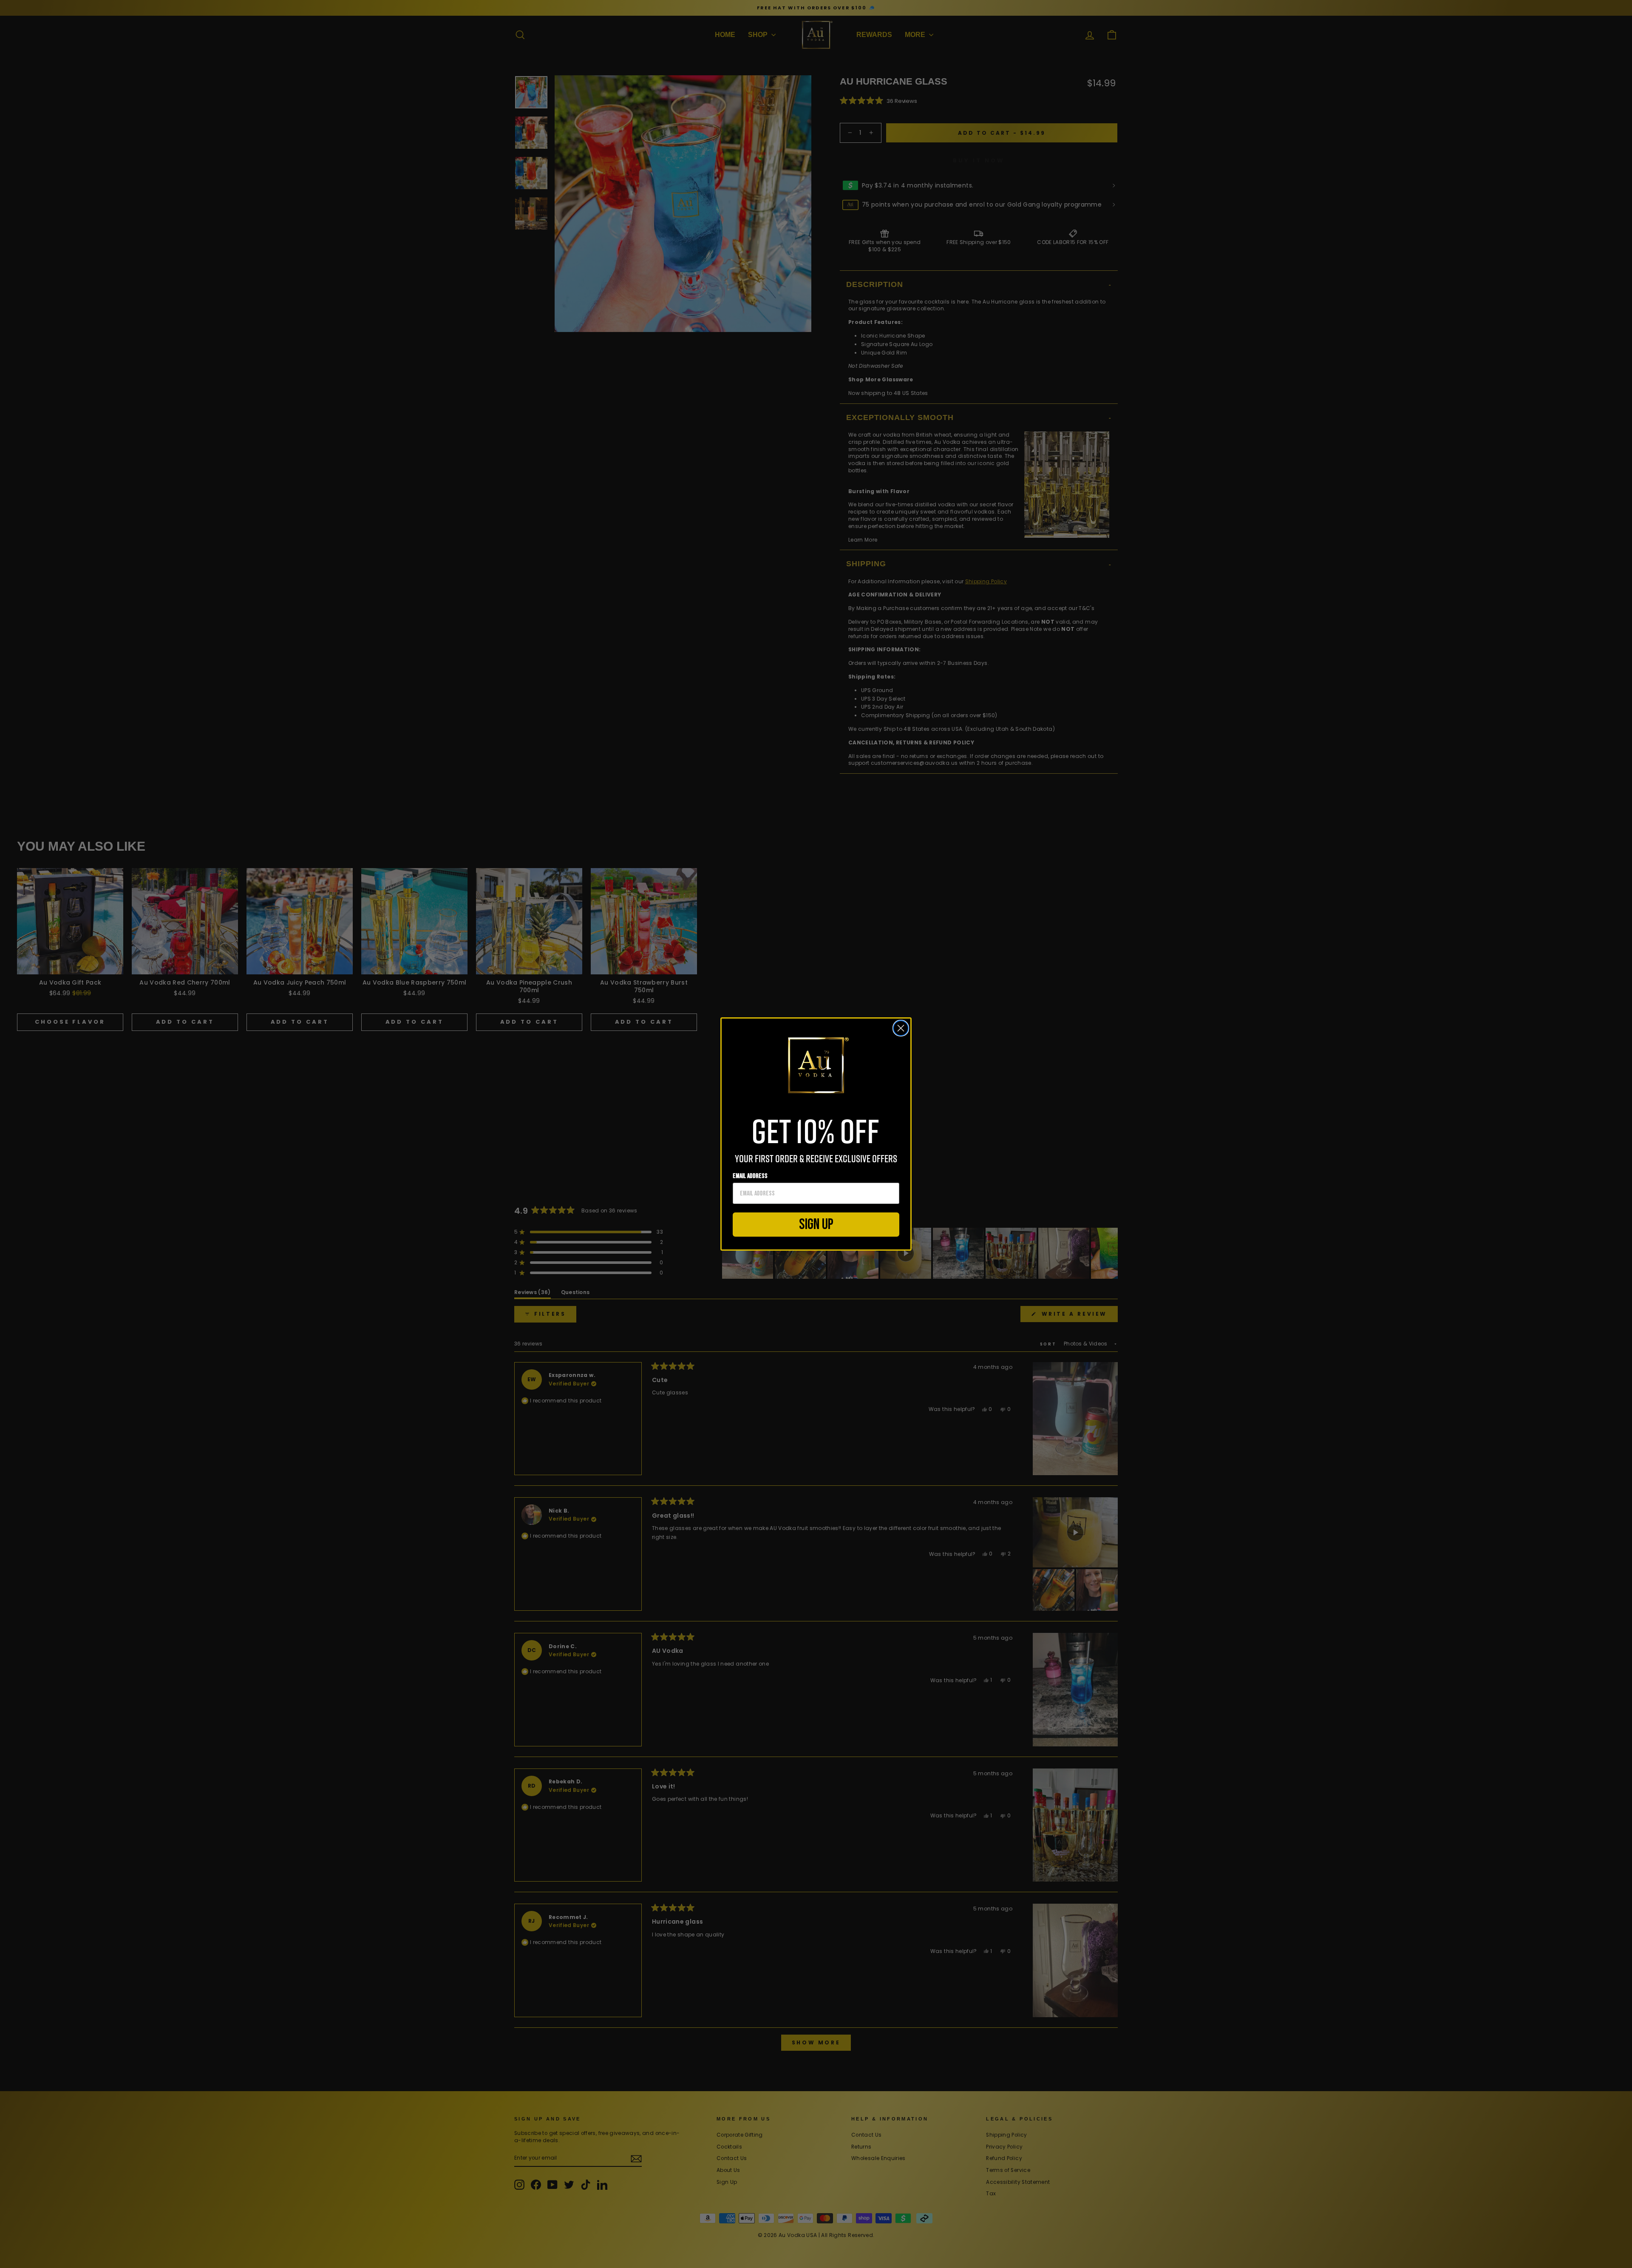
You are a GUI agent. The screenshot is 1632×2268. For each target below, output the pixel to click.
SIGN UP (816, 1225)
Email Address (750, 1176)
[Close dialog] (901, 1028)
